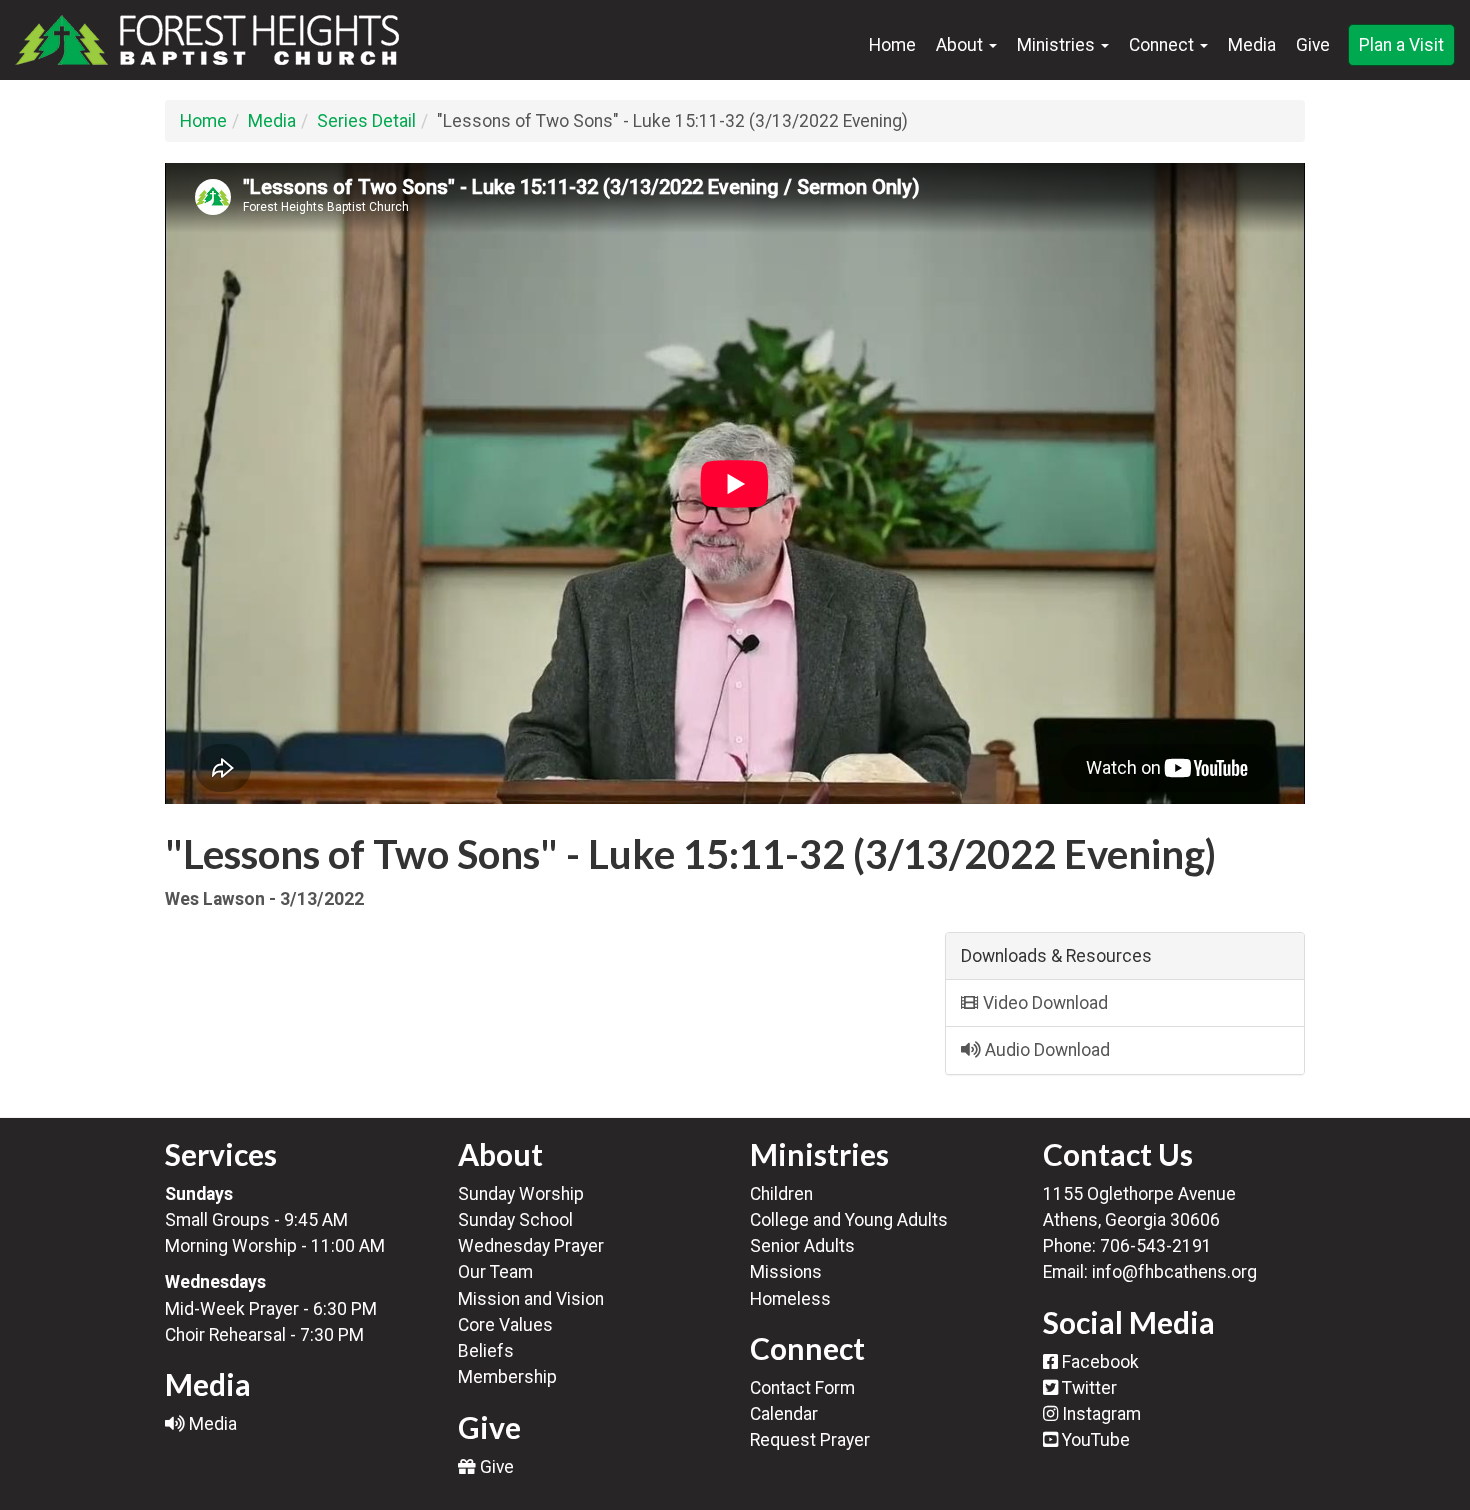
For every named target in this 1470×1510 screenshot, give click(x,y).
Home (892, 45)
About (961, 45)
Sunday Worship (521, 1194)
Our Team (495, 1272)
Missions (786, 1272)
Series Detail (366, 121)
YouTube (1094, 1440)
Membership (507, 1377)
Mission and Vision (531, 1299)
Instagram (1099, 1414)
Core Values (505, 1325)
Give (1313, 45)
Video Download (1043, 1003)
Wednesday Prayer (531, 1246)
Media (1252, 45)
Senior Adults (802, 1246)
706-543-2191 (1156, 1246)
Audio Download (1045, 1050)
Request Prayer (810, 1440)
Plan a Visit (1401, 45)
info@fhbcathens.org (1174, 1272)
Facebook (1098, 1362)
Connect (1163, 45)
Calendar (784, 1414)
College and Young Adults (849, 1220)
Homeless (790, 1299)
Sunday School (515, 1220)
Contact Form (802, 1388)
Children (781, 1194)
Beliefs (486, 1351)
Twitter (1087, 1388)
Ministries (1058, 45)
